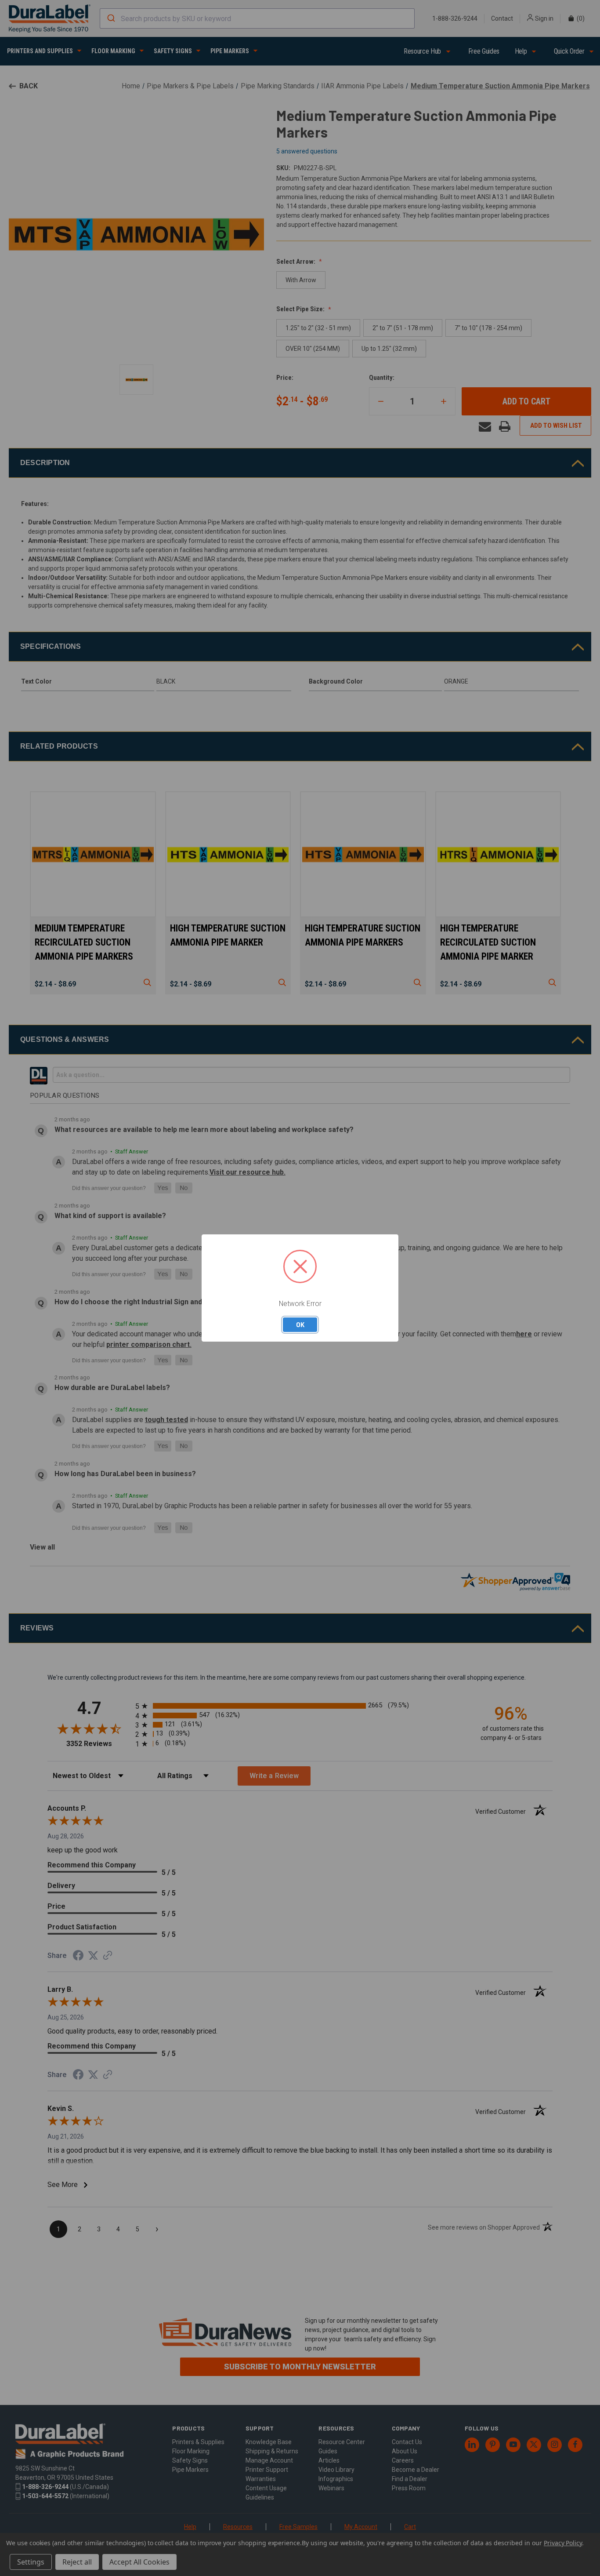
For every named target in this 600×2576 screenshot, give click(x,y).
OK (300, 1324)
